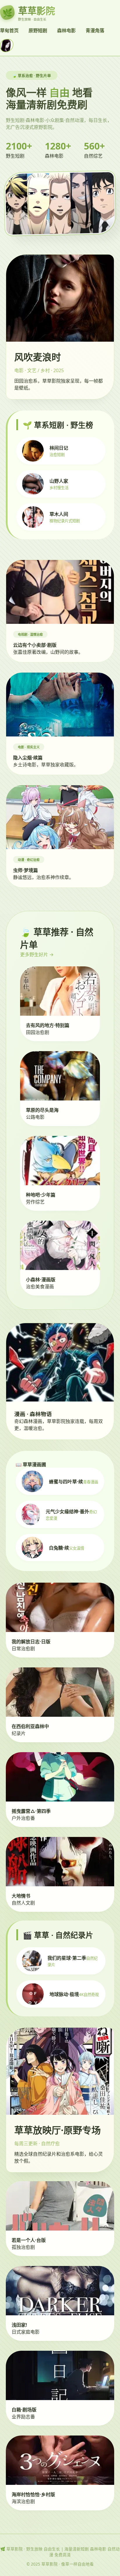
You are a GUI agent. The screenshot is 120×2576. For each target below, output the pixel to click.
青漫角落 (95, 30)
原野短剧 (38, 30)
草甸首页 (9, 30)
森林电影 (66, 30)
